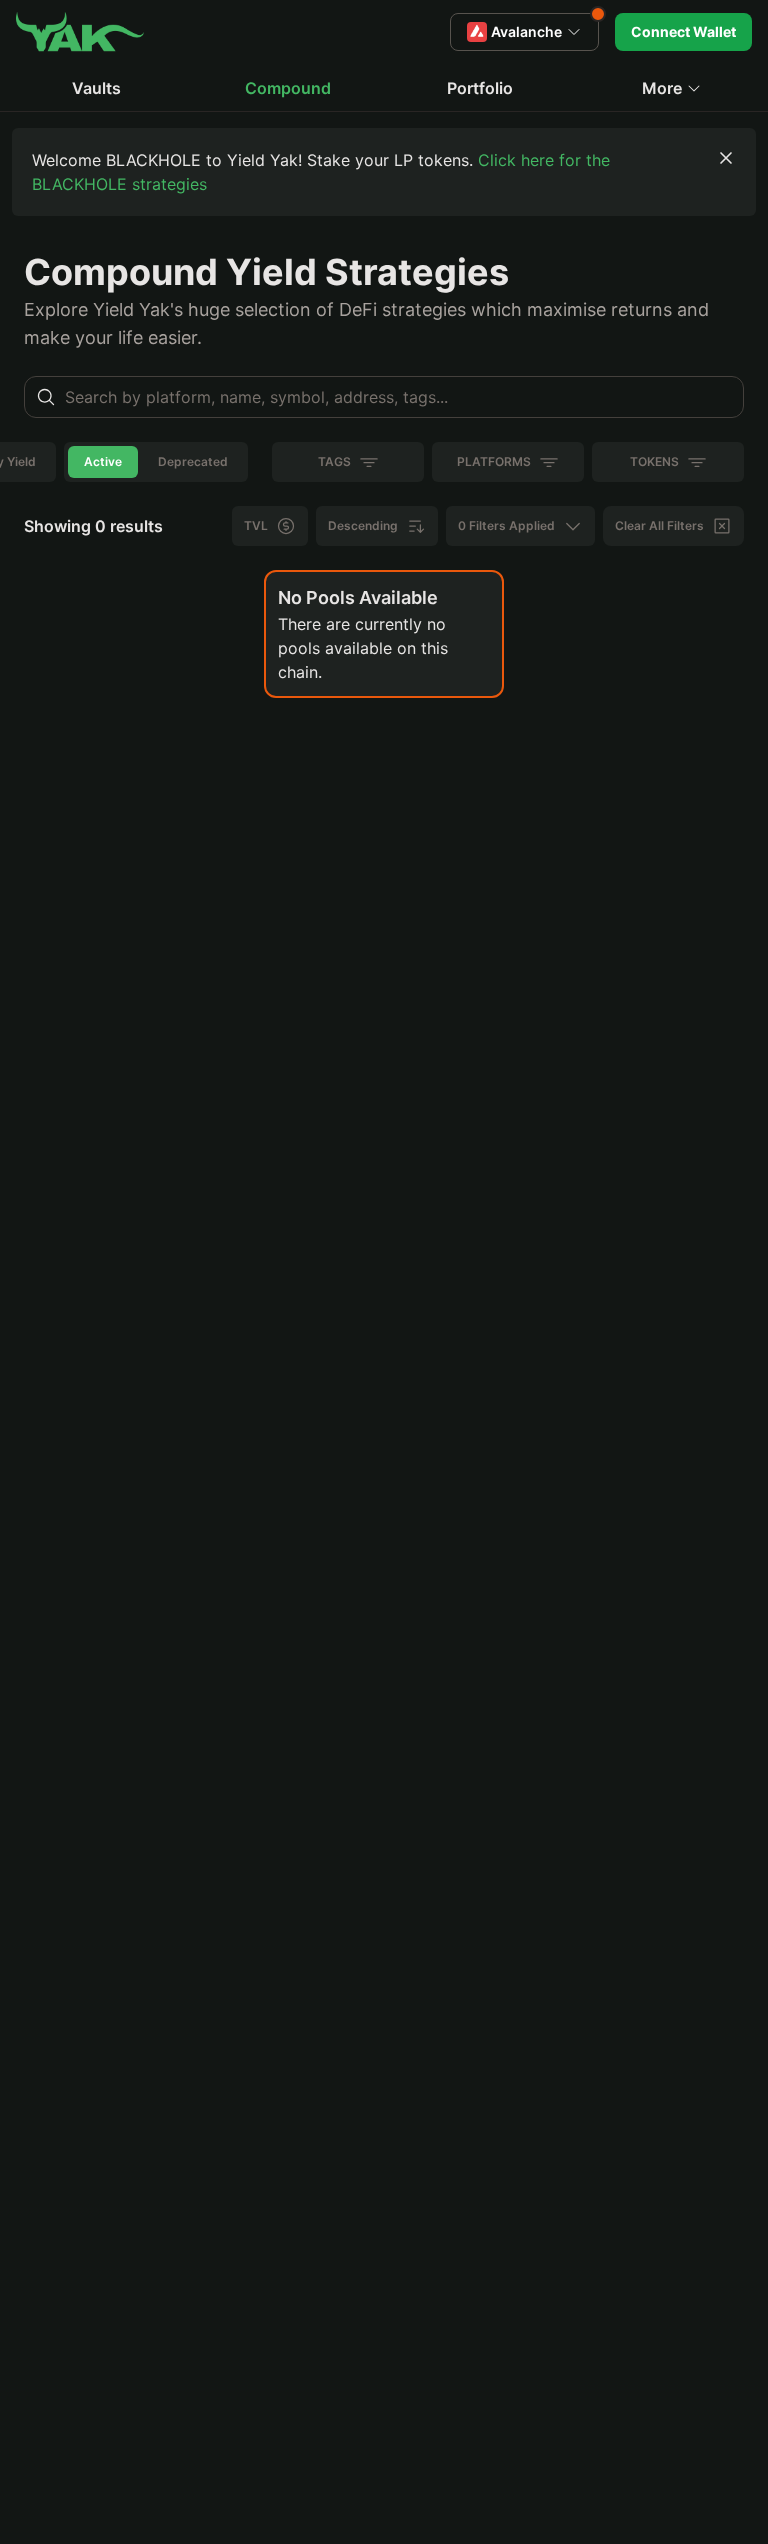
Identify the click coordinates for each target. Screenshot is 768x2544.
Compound (288, 88)
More (662, 88)
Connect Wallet (683, 31)
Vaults (96, 88)
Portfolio (480, 88)
